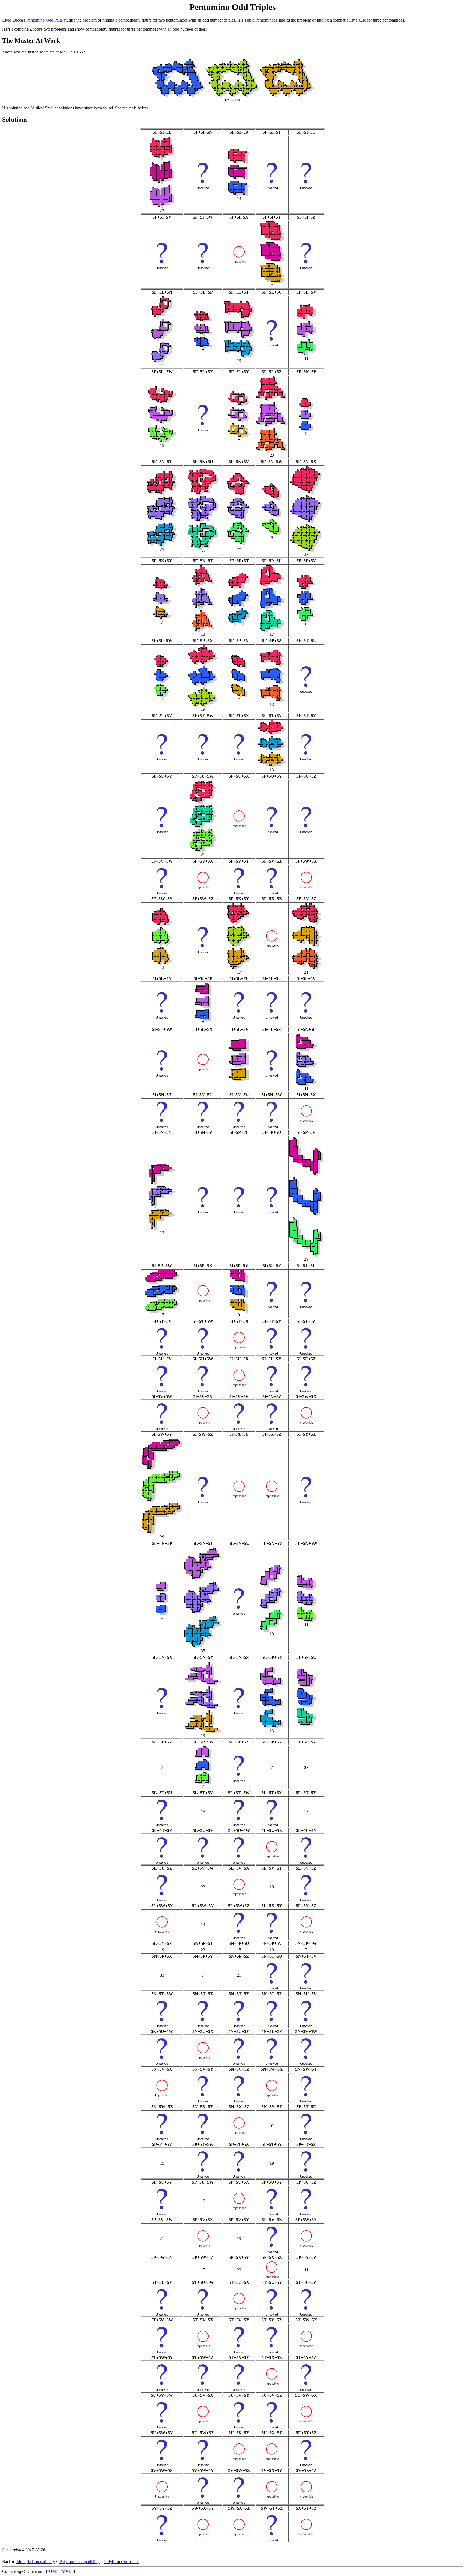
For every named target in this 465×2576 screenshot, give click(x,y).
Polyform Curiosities (122, 2562)
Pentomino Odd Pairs (45, 20)
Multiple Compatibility (36, 2562)
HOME (52, 2571)
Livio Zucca (13, 20)
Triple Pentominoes (261, 20)
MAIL (67, 2571)
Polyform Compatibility (80, 2562)
